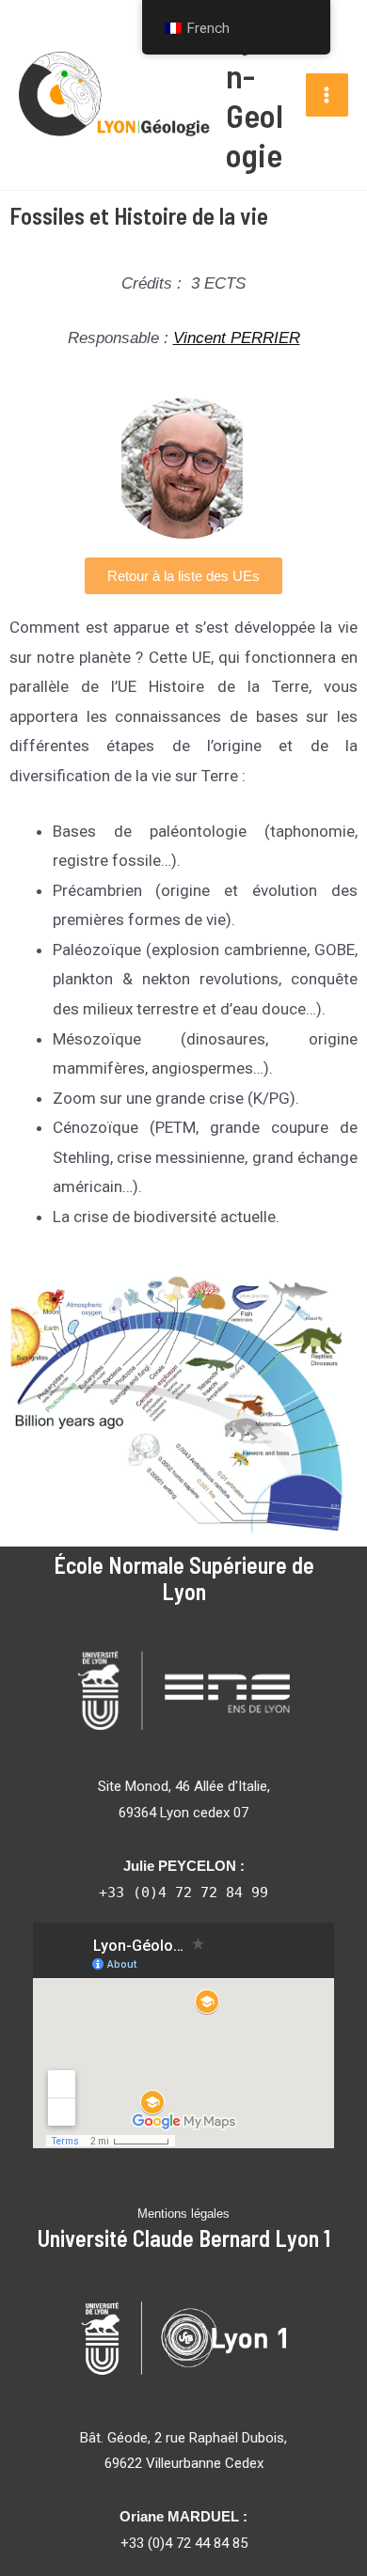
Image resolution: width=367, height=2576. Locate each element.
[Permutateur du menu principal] (327, 95)
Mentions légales (183, 2214)
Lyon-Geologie (255, 95)
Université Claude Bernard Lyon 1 (184, 2238)
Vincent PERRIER (237, 338)
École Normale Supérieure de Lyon (184, 1579)
